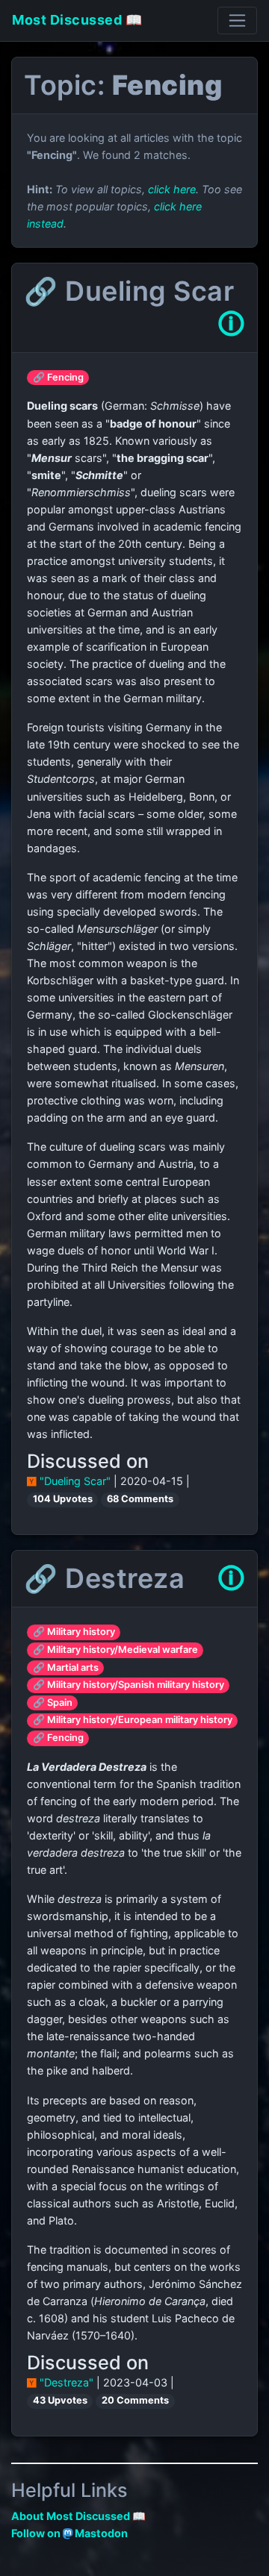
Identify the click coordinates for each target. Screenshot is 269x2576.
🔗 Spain (53, 1703)
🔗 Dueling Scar (129, 291)
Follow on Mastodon (69, 2533)
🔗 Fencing (58, 377)
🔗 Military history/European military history (133, 1720)
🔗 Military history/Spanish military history (129, 1685)
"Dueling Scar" (75, 1481)
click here (172, 189)
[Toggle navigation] (237, 21)
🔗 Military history (74, 1632)
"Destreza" (67, 2382)
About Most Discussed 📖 (78, 2516)
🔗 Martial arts (66, 1667)
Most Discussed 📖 (77, 20)
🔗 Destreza (104, 1578)
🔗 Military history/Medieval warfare (115, 1650)
